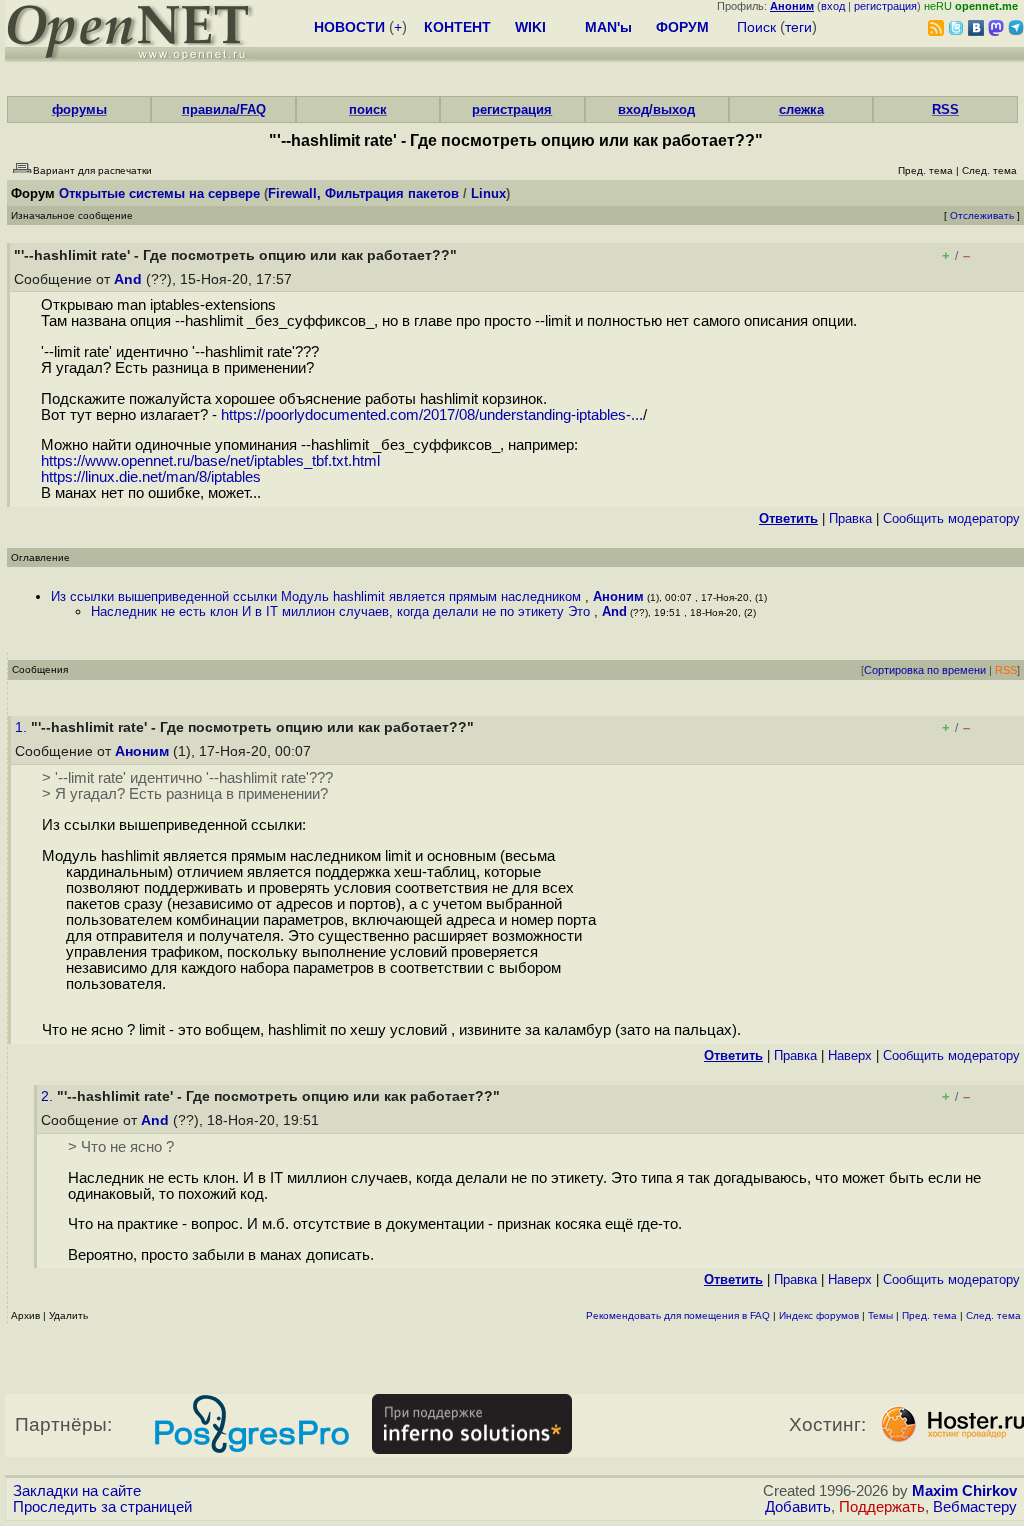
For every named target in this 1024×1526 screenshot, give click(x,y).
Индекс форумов (819, 1315)
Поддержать (882, 1507)
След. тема (993, 1315)
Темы (880, 1315)
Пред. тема (929, 1315)
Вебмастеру (975, 1507)
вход (833, 6)
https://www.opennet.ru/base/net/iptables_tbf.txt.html (210, 461)
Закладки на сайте (77, 1491)
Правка (850, 518)
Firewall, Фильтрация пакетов (363, 193)
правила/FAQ (224, 109)
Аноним (618, 596)
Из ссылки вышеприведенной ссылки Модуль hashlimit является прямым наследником (318, 596)
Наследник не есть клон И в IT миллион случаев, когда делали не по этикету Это (342, 611)
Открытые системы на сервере (159, 193)
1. (23, 727)
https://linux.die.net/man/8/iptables (151, 477)
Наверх (850, 1055)
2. (49, 1096)
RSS (945, 109)
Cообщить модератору (951, 518)
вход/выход (656, 109)
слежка (801, 109)
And (128, 279)
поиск (368, 109)
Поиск (756, 27)
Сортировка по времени (925, 670)
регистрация (885, 6)
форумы (79, 109)
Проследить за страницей (102, 1507)
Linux (488, 193)
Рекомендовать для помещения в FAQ (678, 1315)
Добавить (798, 1507)
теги (798, 27)
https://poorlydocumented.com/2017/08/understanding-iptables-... (432, 415)
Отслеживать (982, 215)
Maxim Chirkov (964, 1491)
